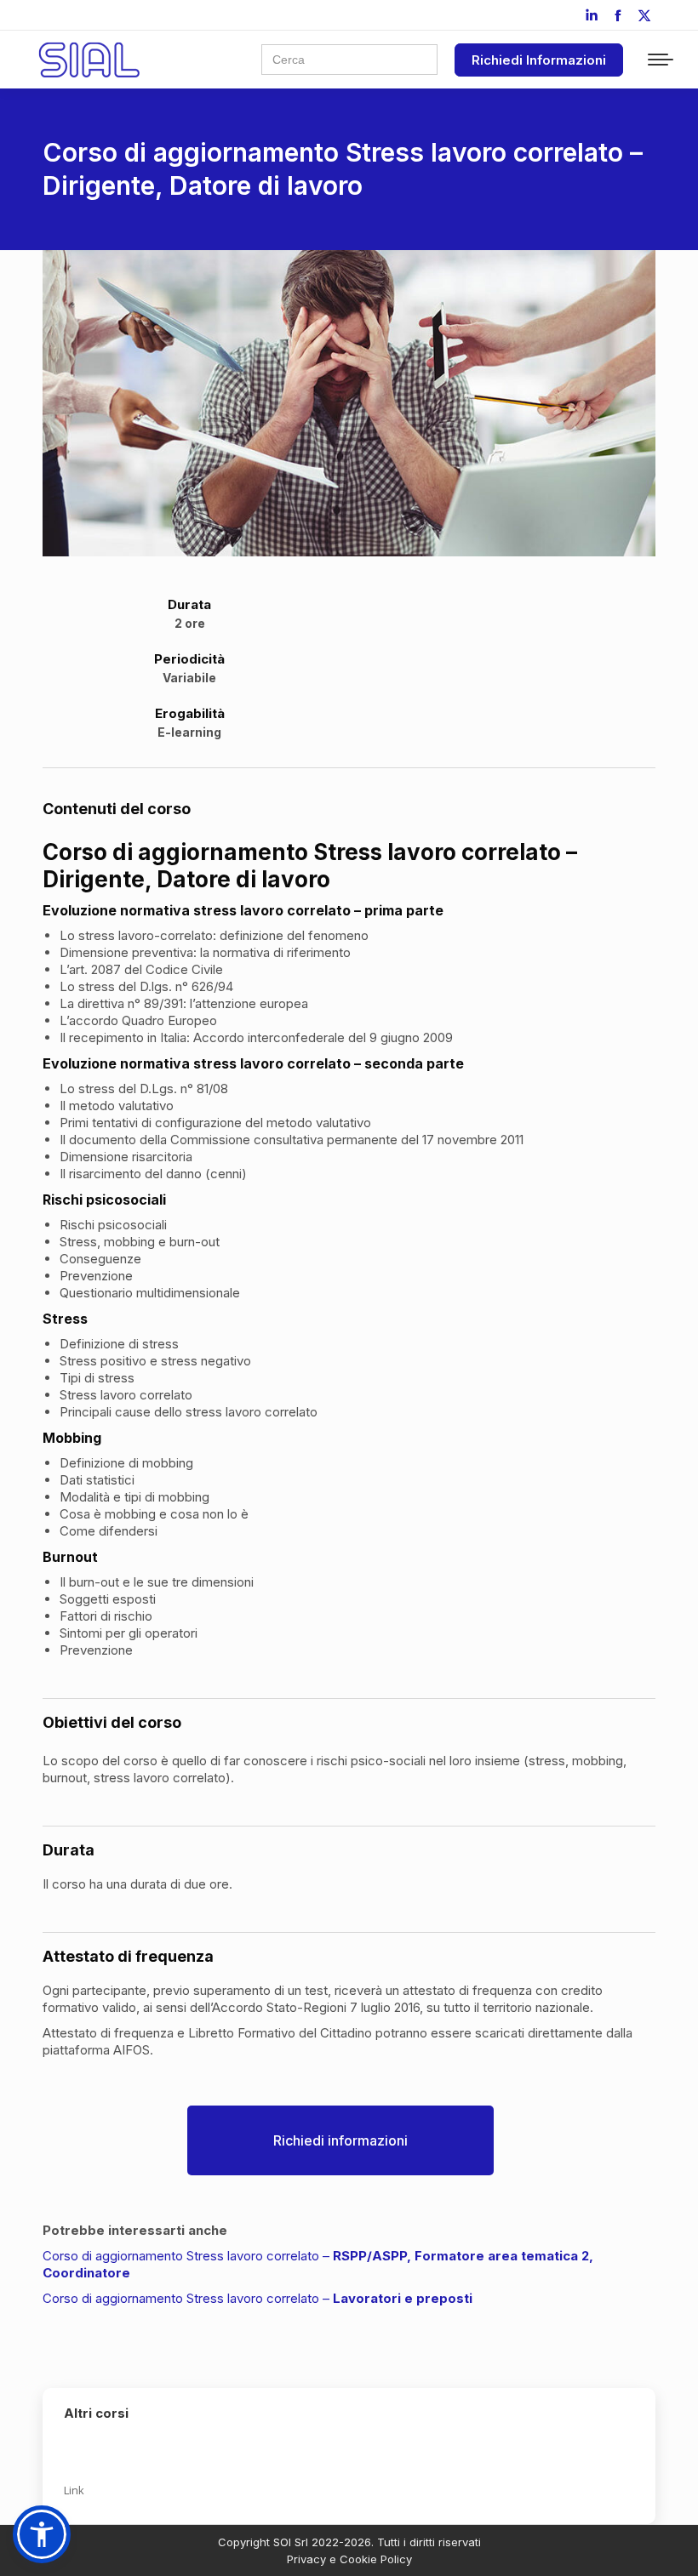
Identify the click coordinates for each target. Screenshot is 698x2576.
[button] (42, 2534)
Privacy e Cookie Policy (349, 2559)
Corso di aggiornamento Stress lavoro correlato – (257, 2298)
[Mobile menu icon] (661, 60)
